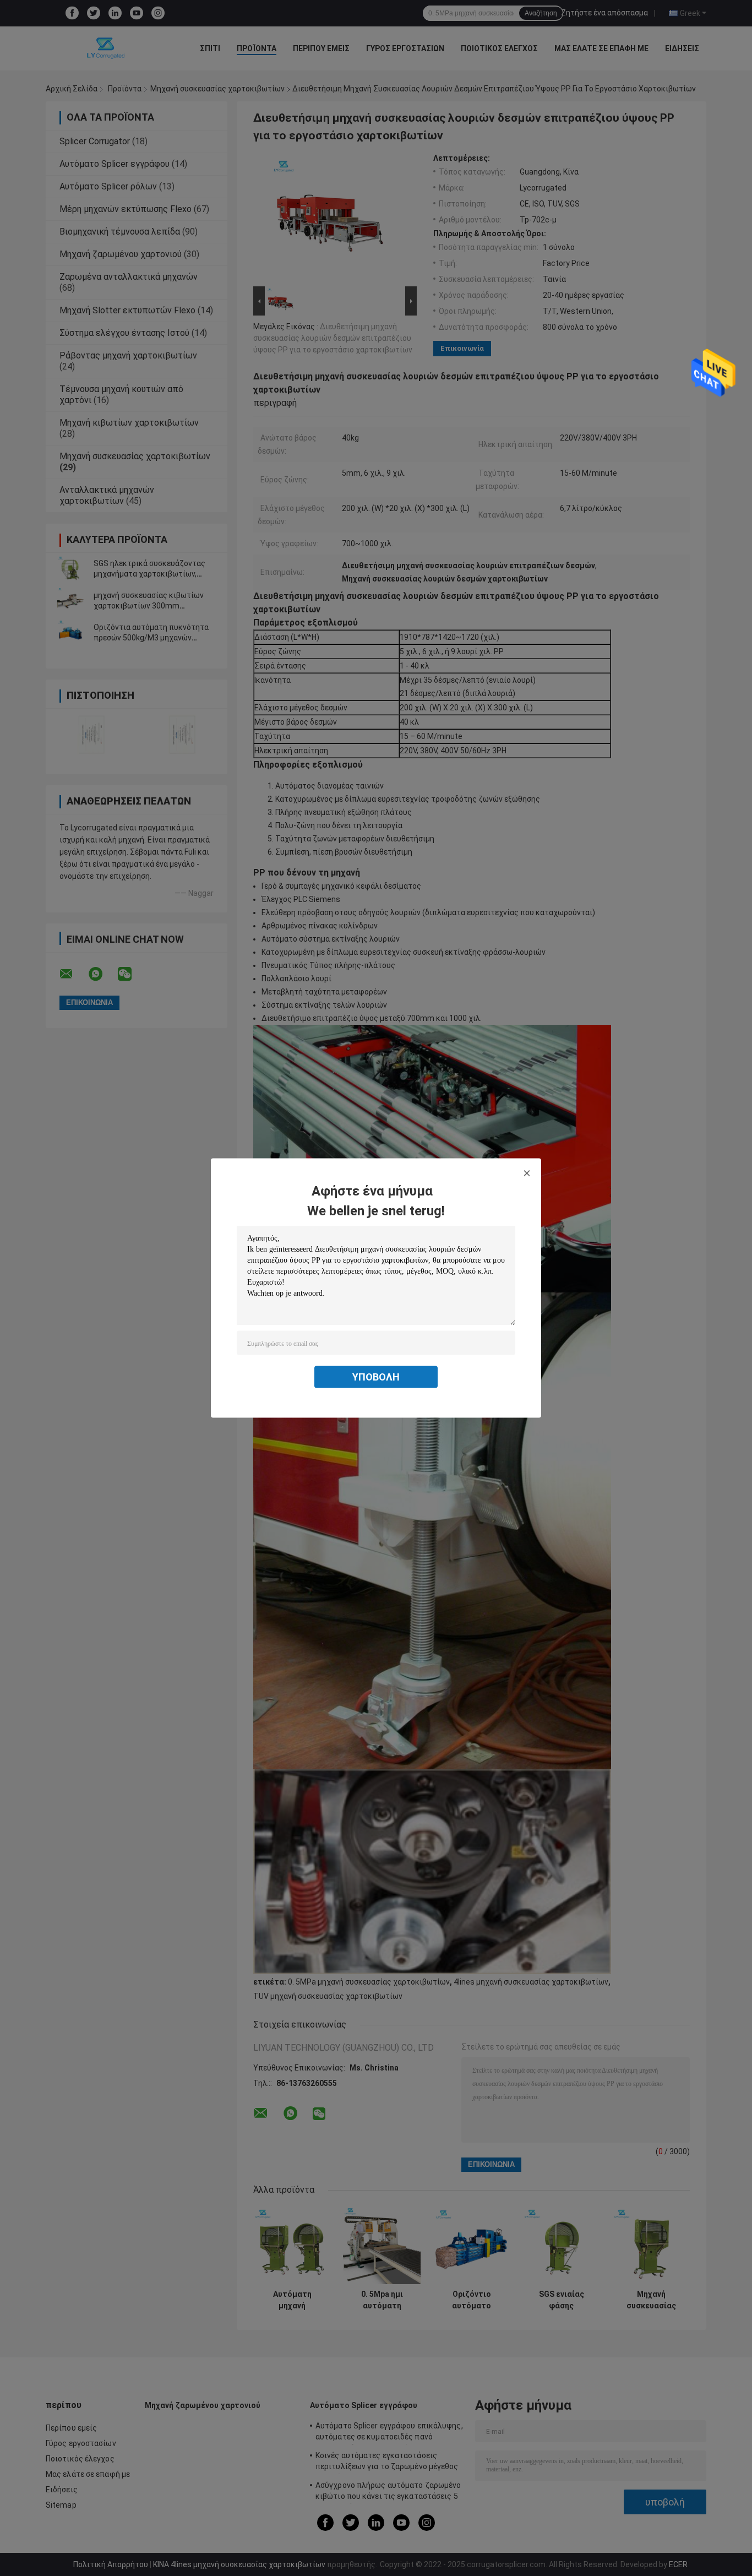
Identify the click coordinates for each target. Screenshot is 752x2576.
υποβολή (376, 1377)
